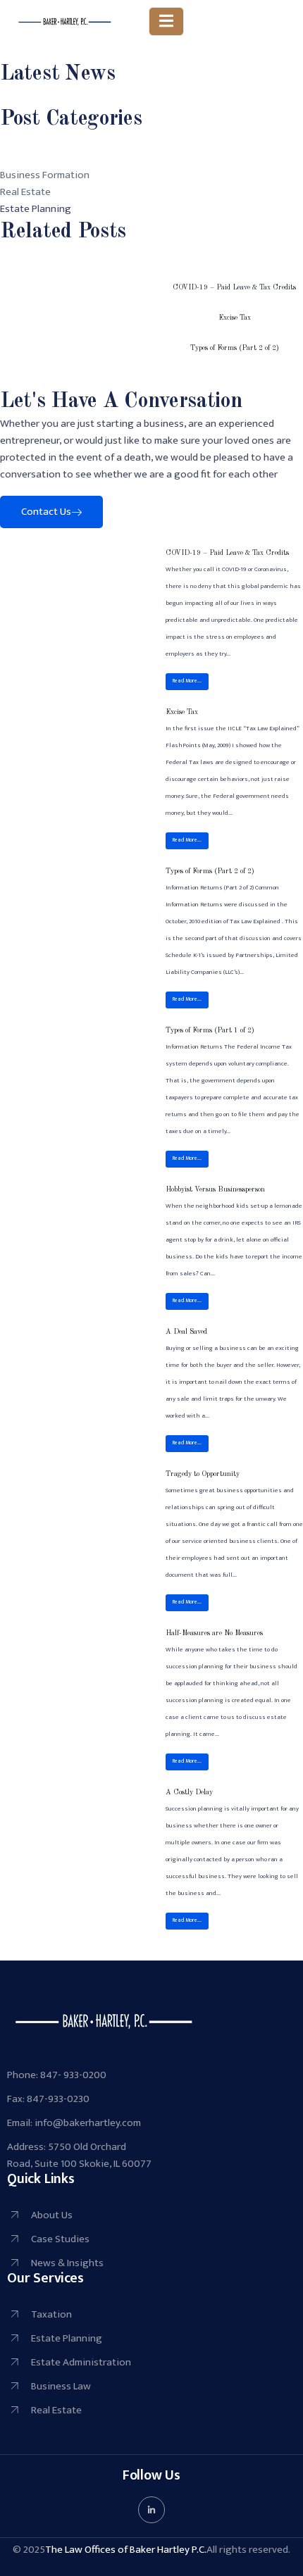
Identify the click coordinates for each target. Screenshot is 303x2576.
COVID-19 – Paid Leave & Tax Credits (234, 287)
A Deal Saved (186, 1332)
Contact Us (46, 512)
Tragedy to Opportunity (203, 1474)
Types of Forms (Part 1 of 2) (210, 1030)
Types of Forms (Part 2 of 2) (235, 348)
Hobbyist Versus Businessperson (215, 1189)
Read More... (187, 681)
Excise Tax (235, 318)
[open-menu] (166, 21)
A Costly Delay (189, 1792)
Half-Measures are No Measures (214, 1633)
